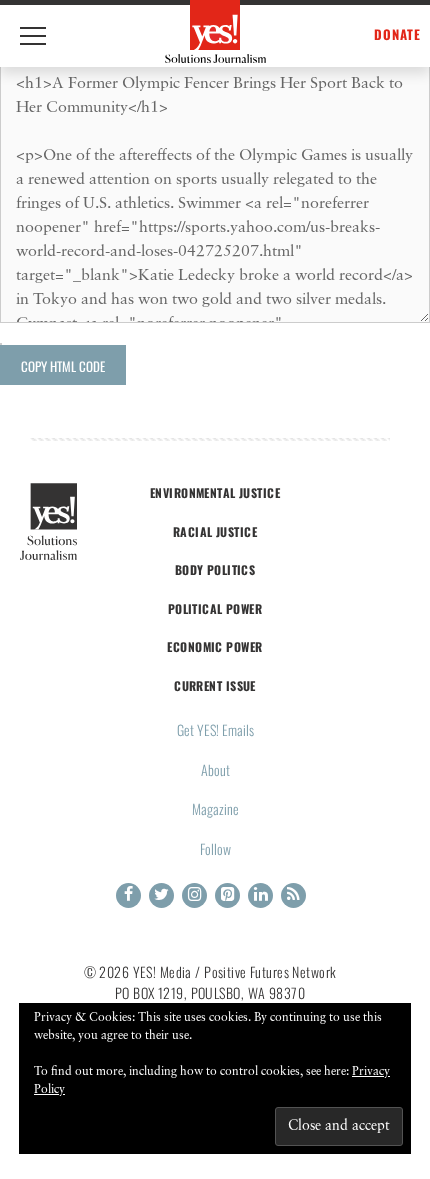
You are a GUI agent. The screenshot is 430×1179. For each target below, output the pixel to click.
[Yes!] (215, 31)
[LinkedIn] (260, 895)
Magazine (215, 808)
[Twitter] (161, 895)
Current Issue (215, 685)
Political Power (215, 608)
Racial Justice (215, 531)
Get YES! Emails (215, 729)
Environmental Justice (215, 492)
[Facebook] (128, 895)
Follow (215, 848)
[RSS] (293, 895)
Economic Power (214, 646)
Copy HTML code (63, 366)
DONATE (397, 34)
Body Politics (215, 569)
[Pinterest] (227, 895)
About (215, 769)
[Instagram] (194, 895)
